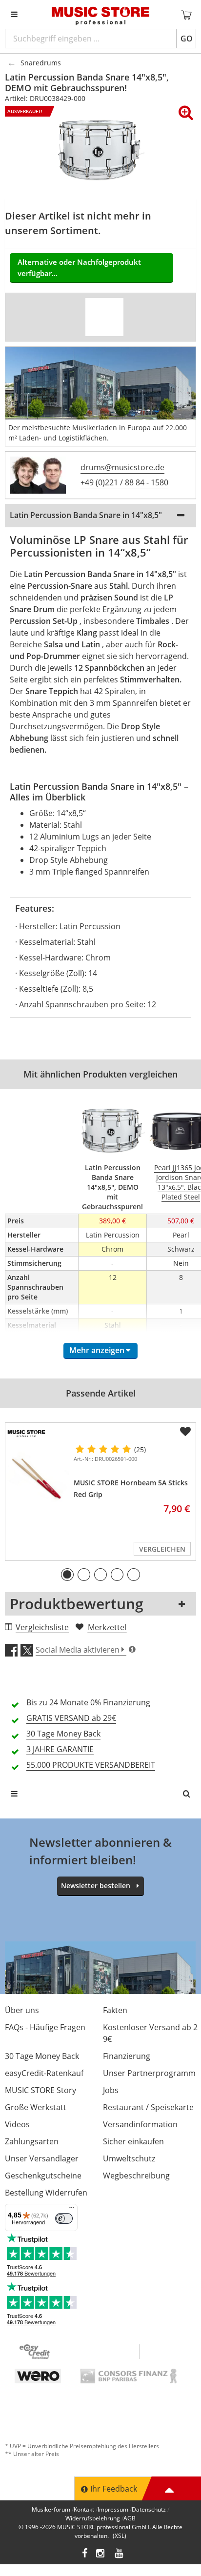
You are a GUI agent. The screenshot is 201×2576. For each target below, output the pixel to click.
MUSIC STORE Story (40, 2090)
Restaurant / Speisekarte (148, 2107)
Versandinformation (140, 2124)
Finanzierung (127, 2056)
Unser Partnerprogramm (149, 2073)
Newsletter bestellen (96, 1886)
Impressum (113, 2509)
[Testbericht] (104, 317)
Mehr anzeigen (97, 1350)
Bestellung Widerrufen (46, 2193)
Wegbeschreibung (136, 2176)
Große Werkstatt (36, 2107)
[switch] (64, 2218)
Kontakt (84, 2509)
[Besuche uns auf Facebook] (85, 2554)
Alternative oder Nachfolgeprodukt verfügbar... (79, 268)
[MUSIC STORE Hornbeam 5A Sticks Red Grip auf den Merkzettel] (185, 1432)
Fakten (115, 2010)
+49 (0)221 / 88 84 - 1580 (124, 482)
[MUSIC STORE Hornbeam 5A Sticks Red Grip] (38, 1477)
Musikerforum (51, 2509)
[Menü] (72, 2210)
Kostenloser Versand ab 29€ (150, 2033)
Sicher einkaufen (133, 2141)
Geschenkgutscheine (43, 2176)
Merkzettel (107, 1627)
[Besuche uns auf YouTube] (120, 2554)
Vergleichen (162, 1549)
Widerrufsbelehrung (93, 2518)
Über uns (22, 2010)
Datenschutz (149, 2509)
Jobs (111, 2090)
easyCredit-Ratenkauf (44, 2073)
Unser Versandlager (42, 2158)
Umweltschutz (129, 2158)
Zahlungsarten (32, 2141)
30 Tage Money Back (42, 2056)
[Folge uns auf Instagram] (101, 2554)
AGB (130, 2518)
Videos (17, 2124)
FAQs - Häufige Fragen (45, 2027)
